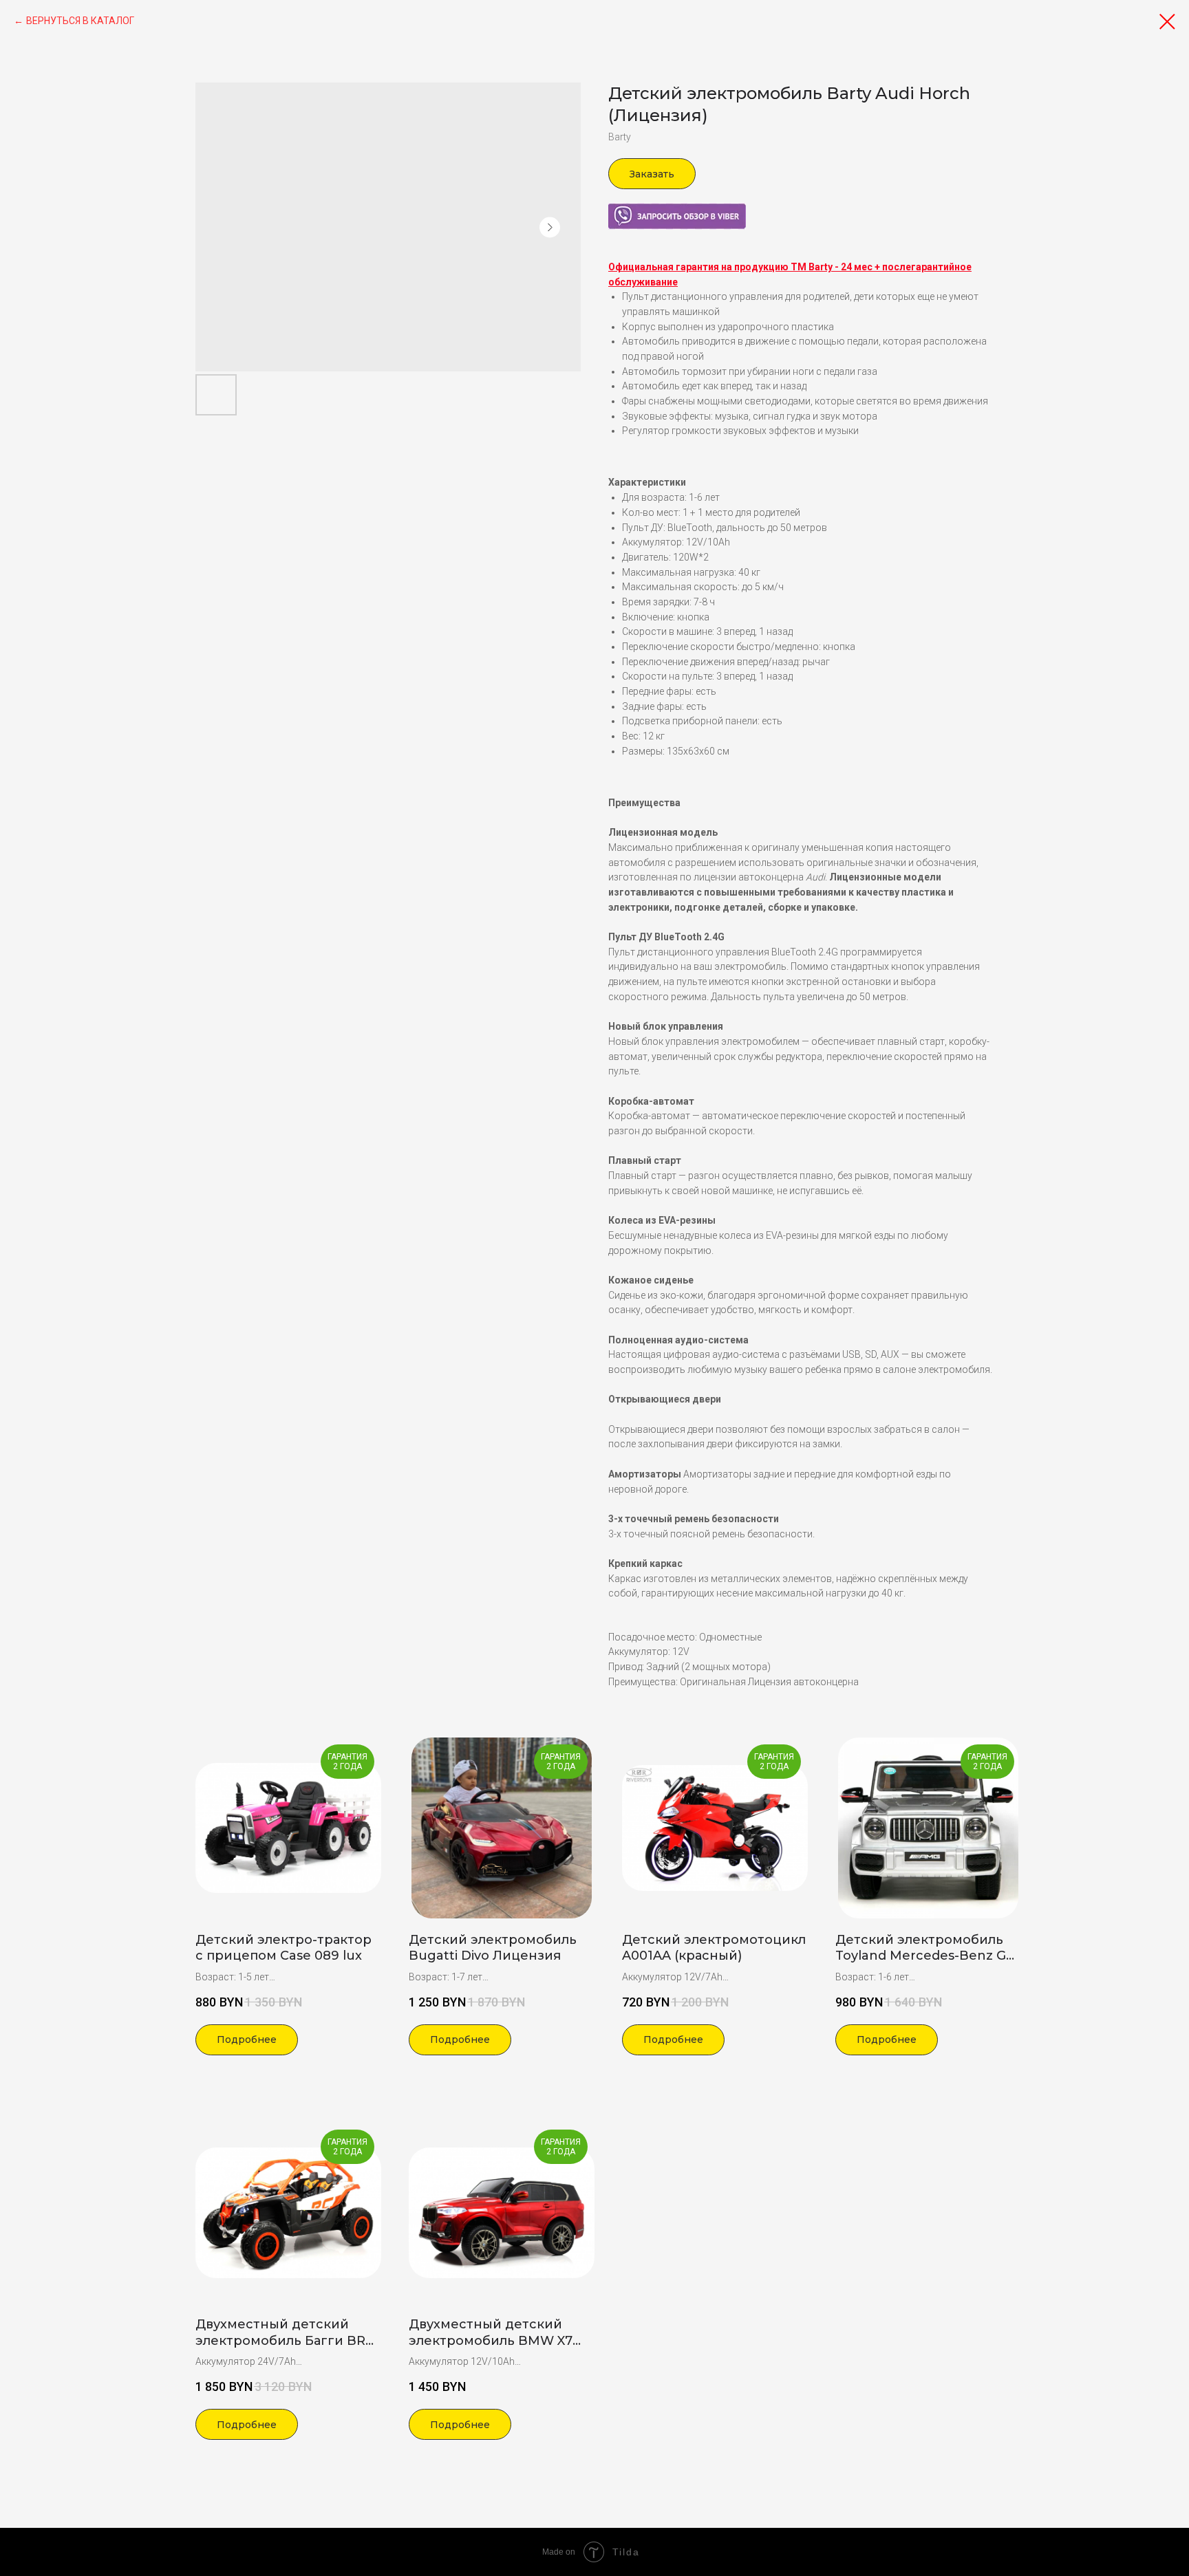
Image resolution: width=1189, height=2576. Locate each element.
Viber (619, 210)
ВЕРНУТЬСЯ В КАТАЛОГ (80, 21)
